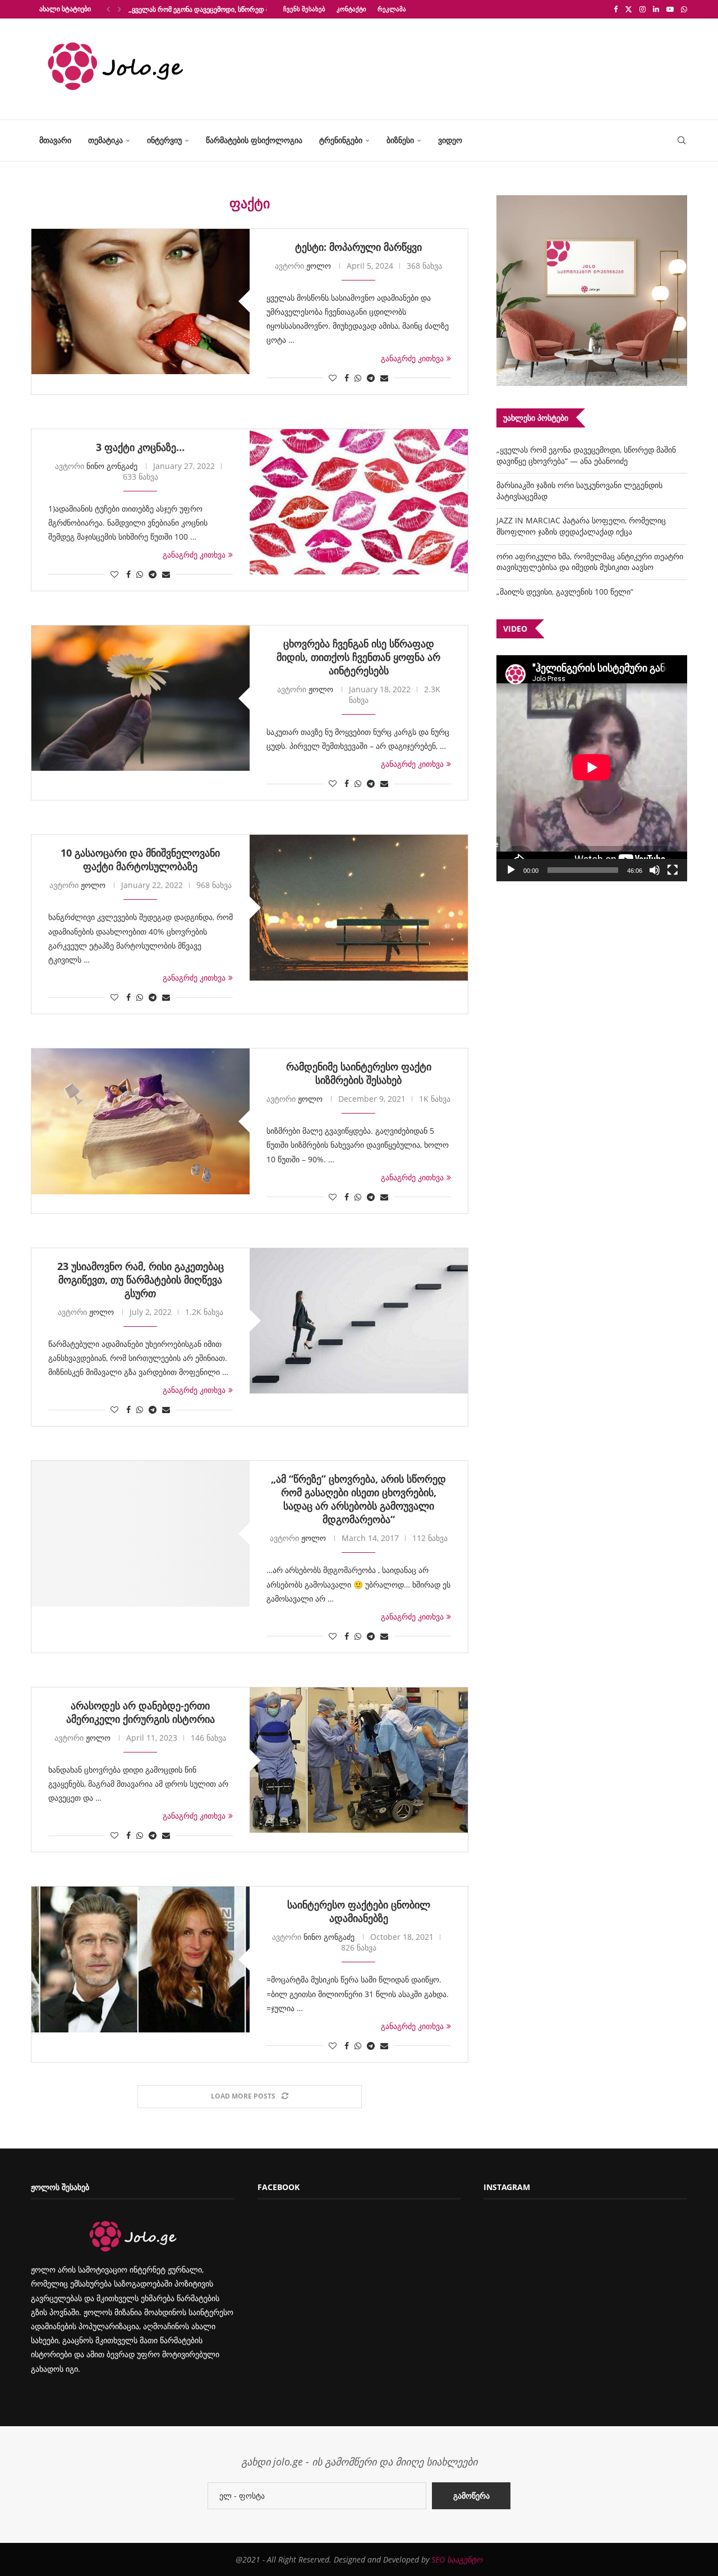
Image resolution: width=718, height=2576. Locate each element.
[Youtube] (670, 9)
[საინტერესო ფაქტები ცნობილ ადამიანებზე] (141, 1959)
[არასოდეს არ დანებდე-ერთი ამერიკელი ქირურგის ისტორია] (359, 1760)
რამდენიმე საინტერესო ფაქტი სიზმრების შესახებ (359, 1073)
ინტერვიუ (164, 140)
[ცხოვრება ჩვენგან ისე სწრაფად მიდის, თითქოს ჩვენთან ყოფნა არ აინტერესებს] (141, 698)
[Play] (511, 870)
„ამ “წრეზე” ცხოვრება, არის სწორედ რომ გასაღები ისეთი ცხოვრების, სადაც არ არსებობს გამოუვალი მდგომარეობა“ (358, 1499)
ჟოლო (319, 266)
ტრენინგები (341, 140)
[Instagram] (643, 9)
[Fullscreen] (673, 870)
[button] (108, 9)
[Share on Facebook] (347, 378)
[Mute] (655, 870)
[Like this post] (333, 378)
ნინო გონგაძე (112, 466)
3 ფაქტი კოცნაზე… (140, 447)
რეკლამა (392, 9)
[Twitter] (629, 9)
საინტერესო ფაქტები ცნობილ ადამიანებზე (359, 1911)
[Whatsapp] (684, 9)
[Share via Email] (384, 378)
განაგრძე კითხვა (412, 358)
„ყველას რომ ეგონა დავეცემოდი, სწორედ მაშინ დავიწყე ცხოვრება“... (240, 9)
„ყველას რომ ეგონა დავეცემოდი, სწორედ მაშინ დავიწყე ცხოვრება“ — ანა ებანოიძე (586, 455)
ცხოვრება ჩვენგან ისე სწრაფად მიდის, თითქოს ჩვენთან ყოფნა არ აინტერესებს (358, 657)
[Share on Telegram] (371, 378)
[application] (592, 768)
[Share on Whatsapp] (358, 378)
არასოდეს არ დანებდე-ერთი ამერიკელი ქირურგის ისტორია (141, 1712)
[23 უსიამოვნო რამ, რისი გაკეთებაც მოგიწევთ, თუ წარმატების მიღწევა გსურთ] (359, 1321)
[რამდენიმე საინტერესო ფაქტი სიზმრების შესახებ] (141, 1121)
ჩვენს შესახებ (304, 9)
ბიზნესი (400, 140)
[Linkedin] (656, 9)
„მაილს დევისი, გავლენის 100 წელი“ (565, 592)
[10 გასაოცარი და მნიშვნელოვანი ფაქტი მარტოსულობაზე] (359, 907)
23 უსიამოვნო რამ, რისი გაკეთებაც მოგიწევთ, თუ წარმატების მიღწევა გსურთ (141, 1280)
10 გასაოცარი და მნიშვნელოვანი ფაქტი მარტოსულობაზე (140, 859)
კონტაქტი (351, 9)
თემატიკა (105, 140)
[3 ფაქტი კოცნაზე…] (359, 502)
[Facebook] (616, 9)
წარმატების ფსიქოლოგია (254, 140)
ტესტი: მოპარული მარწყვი (358, 247)
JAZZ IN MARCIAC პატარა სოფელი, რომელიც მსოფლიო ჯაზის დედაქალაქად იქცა (581, 526)
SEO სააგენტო (457, 2559)
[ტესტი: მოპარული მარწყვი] (141, 302)
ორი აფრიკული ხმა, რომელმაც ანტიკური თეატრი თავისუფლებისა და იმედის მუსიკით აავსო (590, 562)
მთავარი (55, 140)
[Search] (682, 141)
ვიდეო (450, 140)
